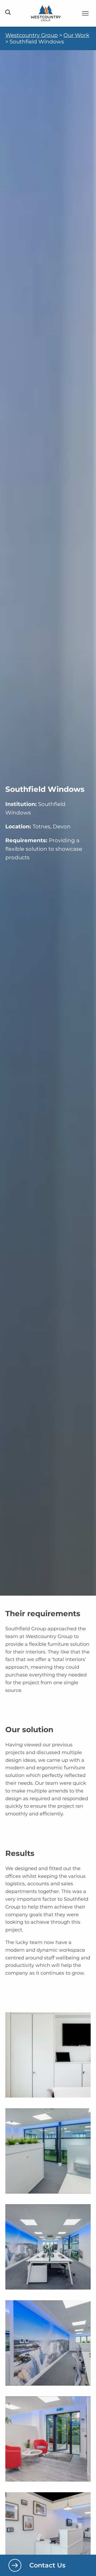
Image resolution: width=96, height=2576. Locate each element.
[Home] (46, 13)
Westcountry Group (32, 35)
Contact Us (47, 2565)
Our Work (76, 35)
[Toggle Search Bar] (8, 13)
